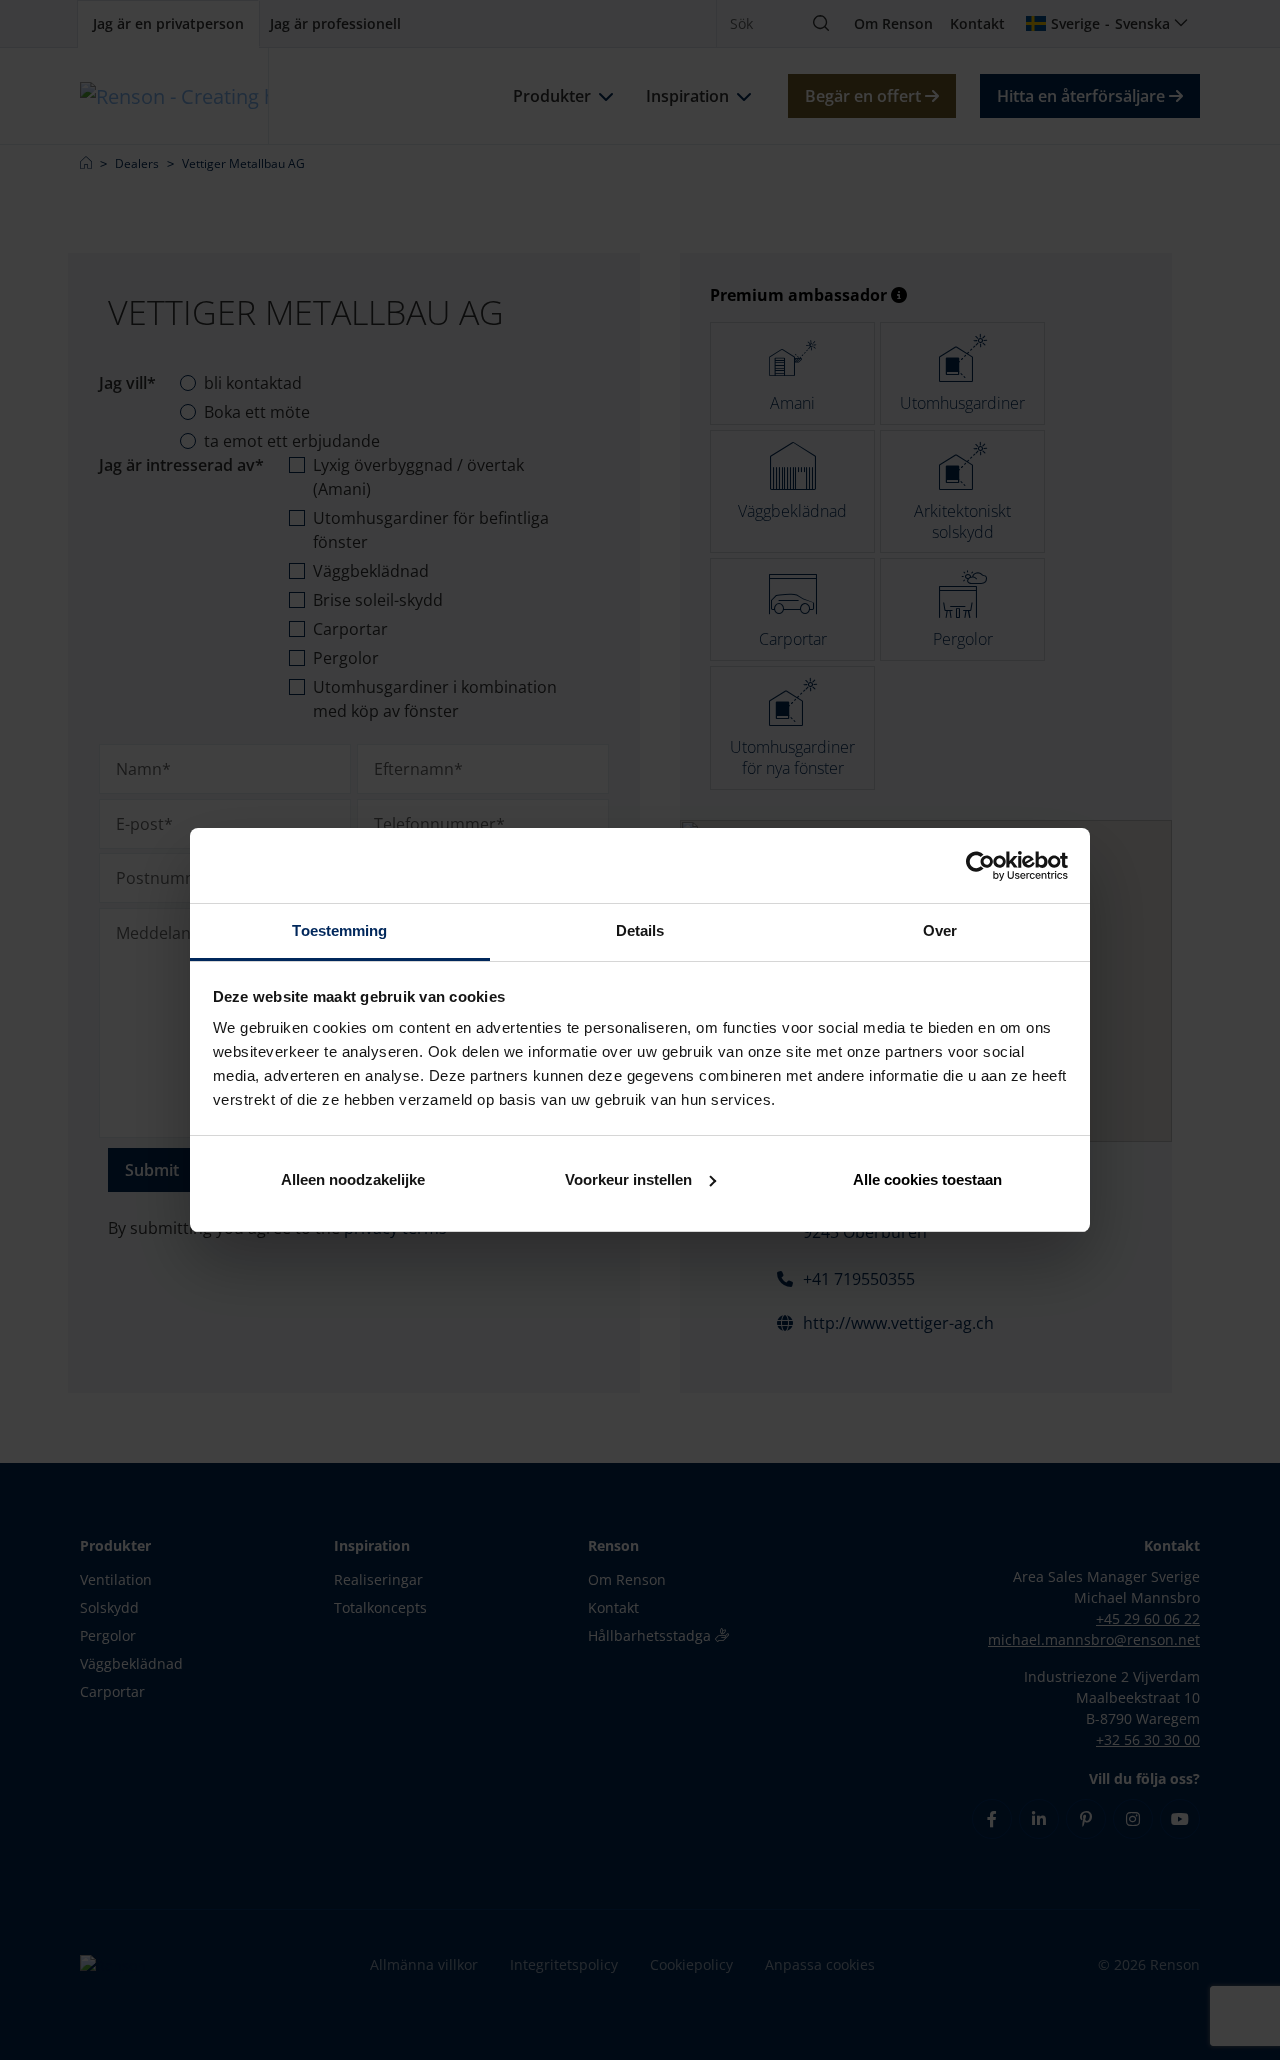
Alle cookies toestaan (927, 1179)
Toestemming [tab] (339, 930)
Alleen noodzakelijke (353, 1179)
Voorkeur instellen (628, 1179)
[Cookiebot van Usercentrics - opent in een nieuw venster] (980, 866)
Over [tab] (940, 930)
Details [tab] (640, 930)
